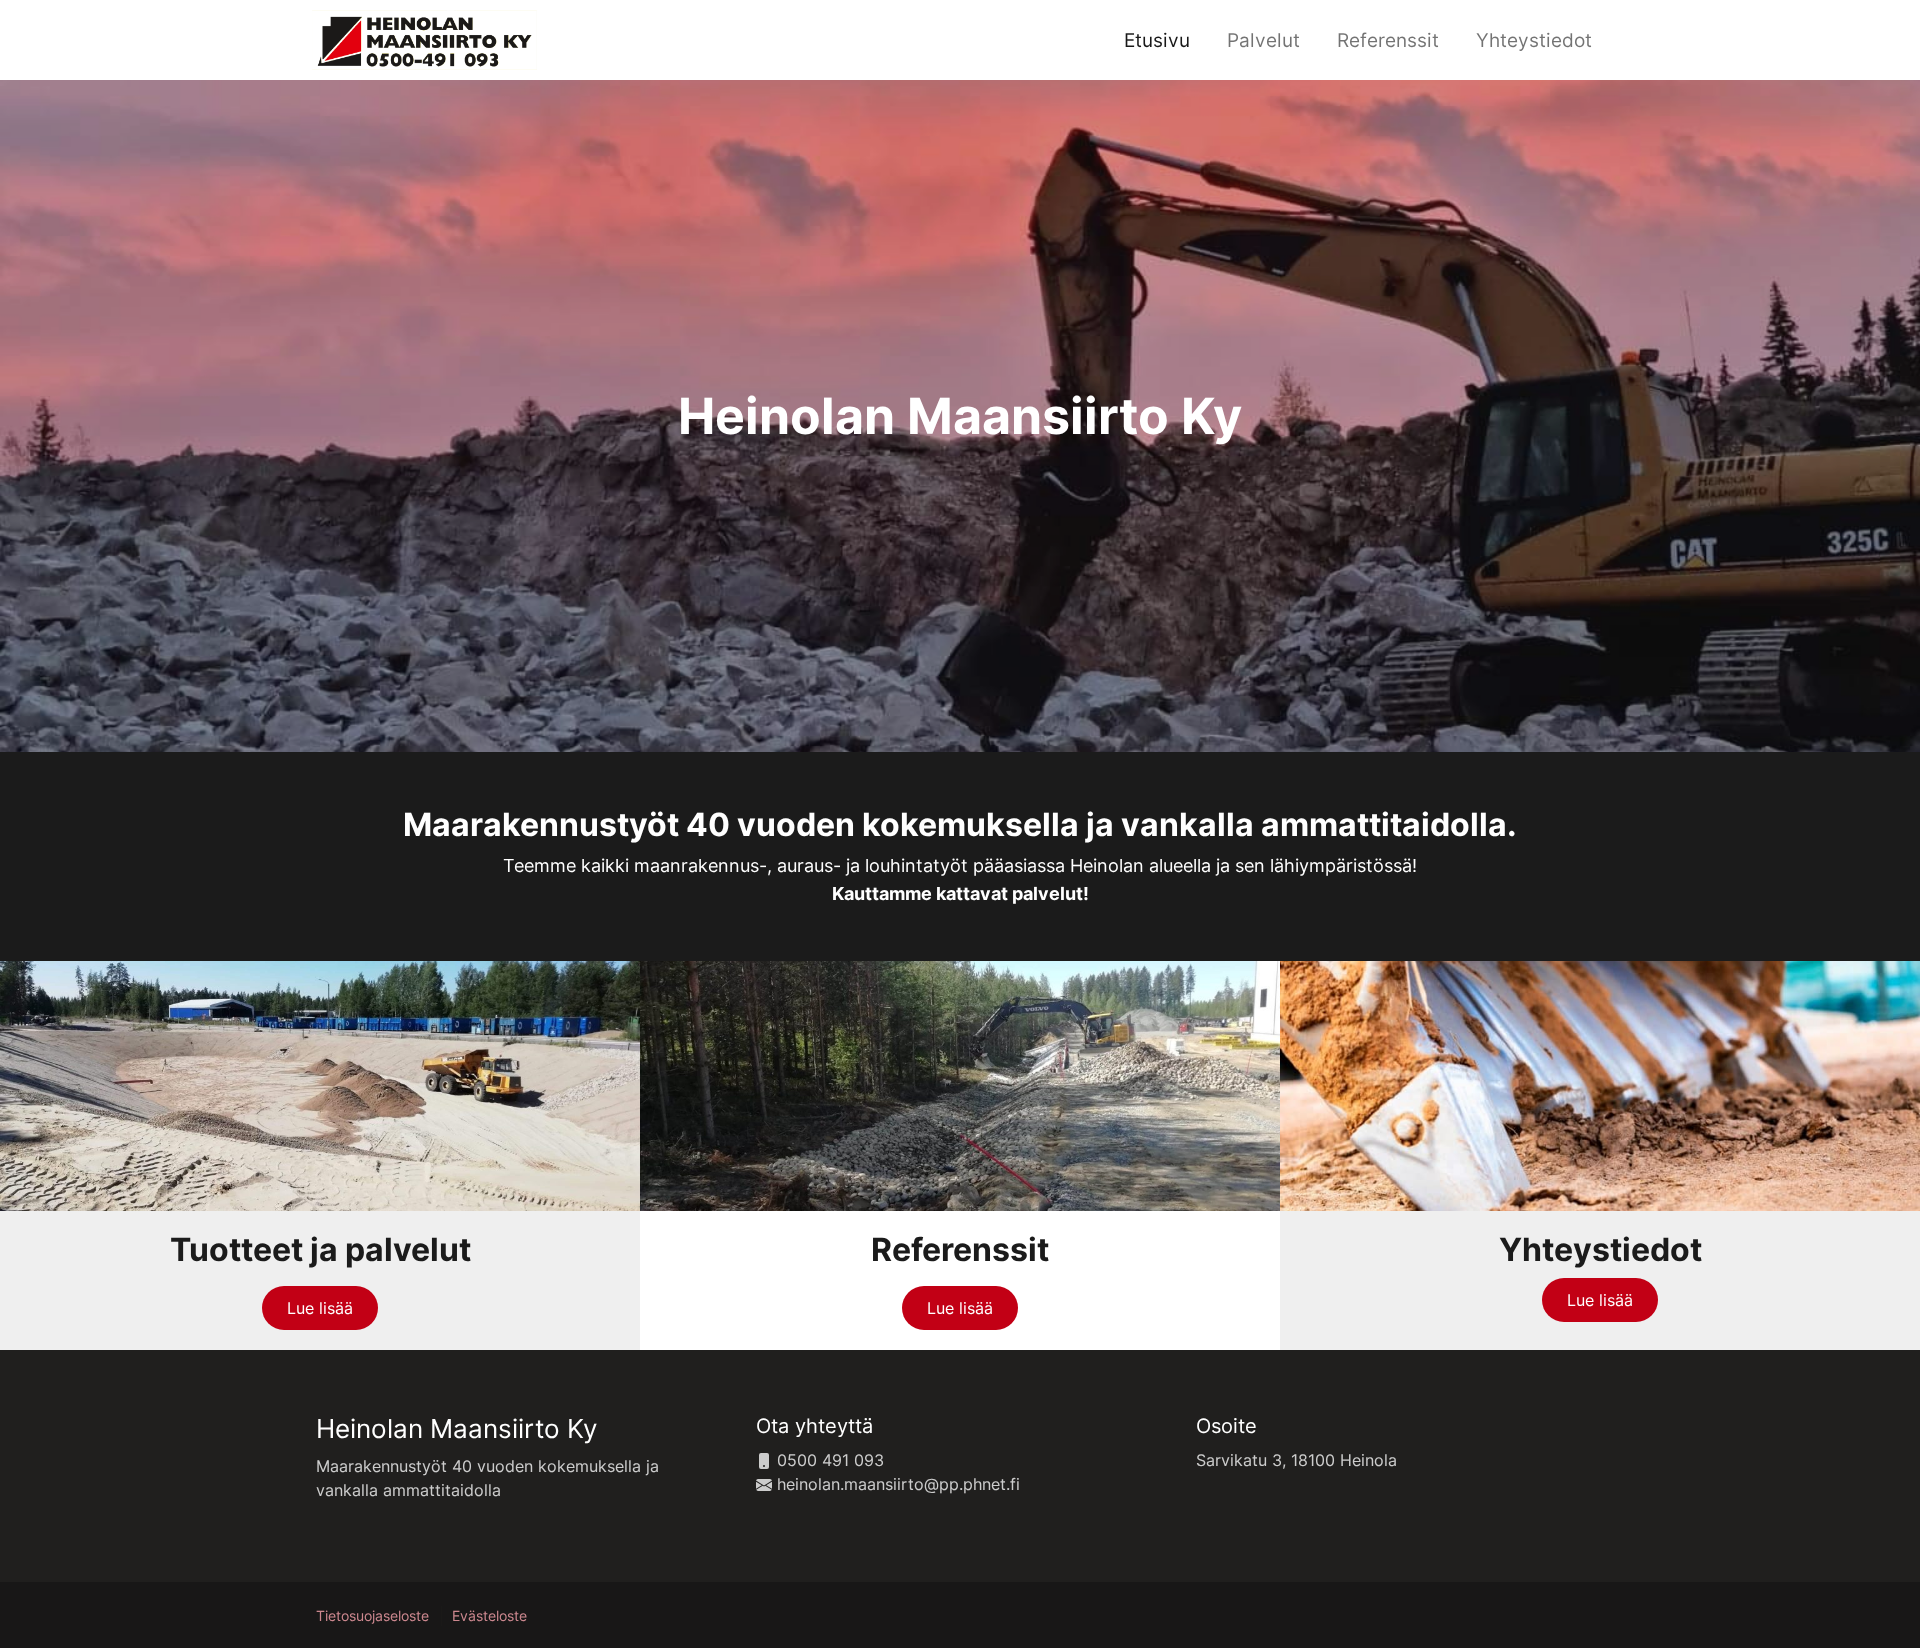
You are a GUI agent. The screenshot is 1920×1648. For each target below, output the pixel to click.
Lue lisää (320, 1308)
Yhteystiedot (1534, 40)
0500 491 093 (828, 1460)
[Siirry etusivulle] (424, 37)
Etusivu (1157, 40)
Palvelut (1263, 40)
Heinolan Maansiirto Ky (456, 1428)
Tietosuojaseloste (372, 1616)
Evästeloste (489, 1616)
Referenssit (1388, 40)
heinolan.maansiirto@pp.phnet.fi (896, 1484)
